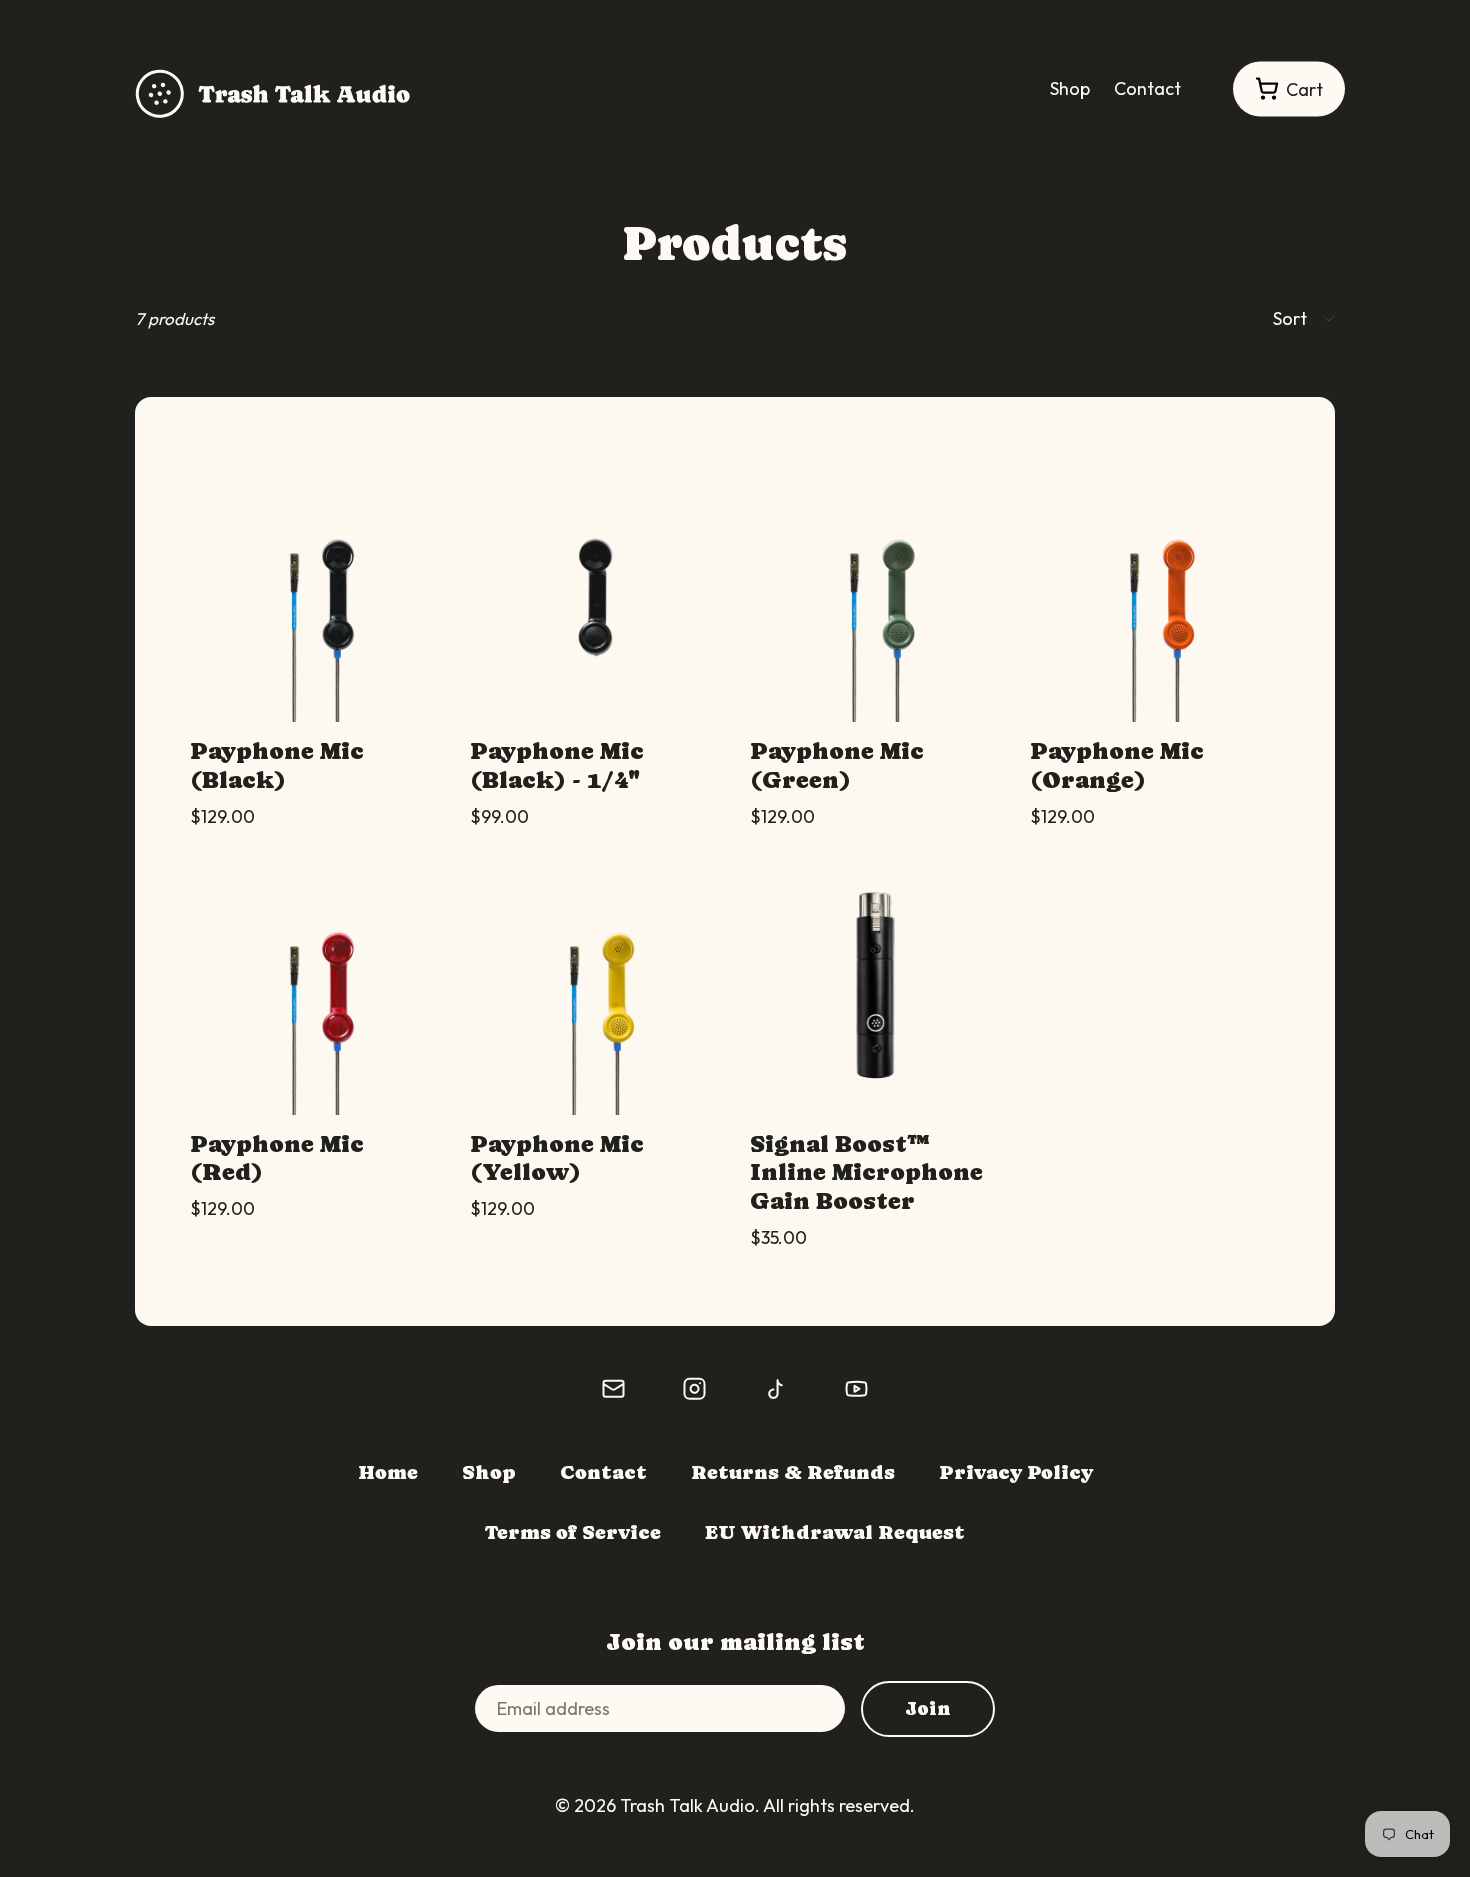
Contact (1147, 88)
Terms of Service (573, 1532)
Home (388, 1472)
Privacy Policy (1016, 1472)
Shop (1070, 88)
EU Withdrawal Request (835, 1532)
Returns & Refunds (793, 1472)
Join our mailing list (735, 1641)
